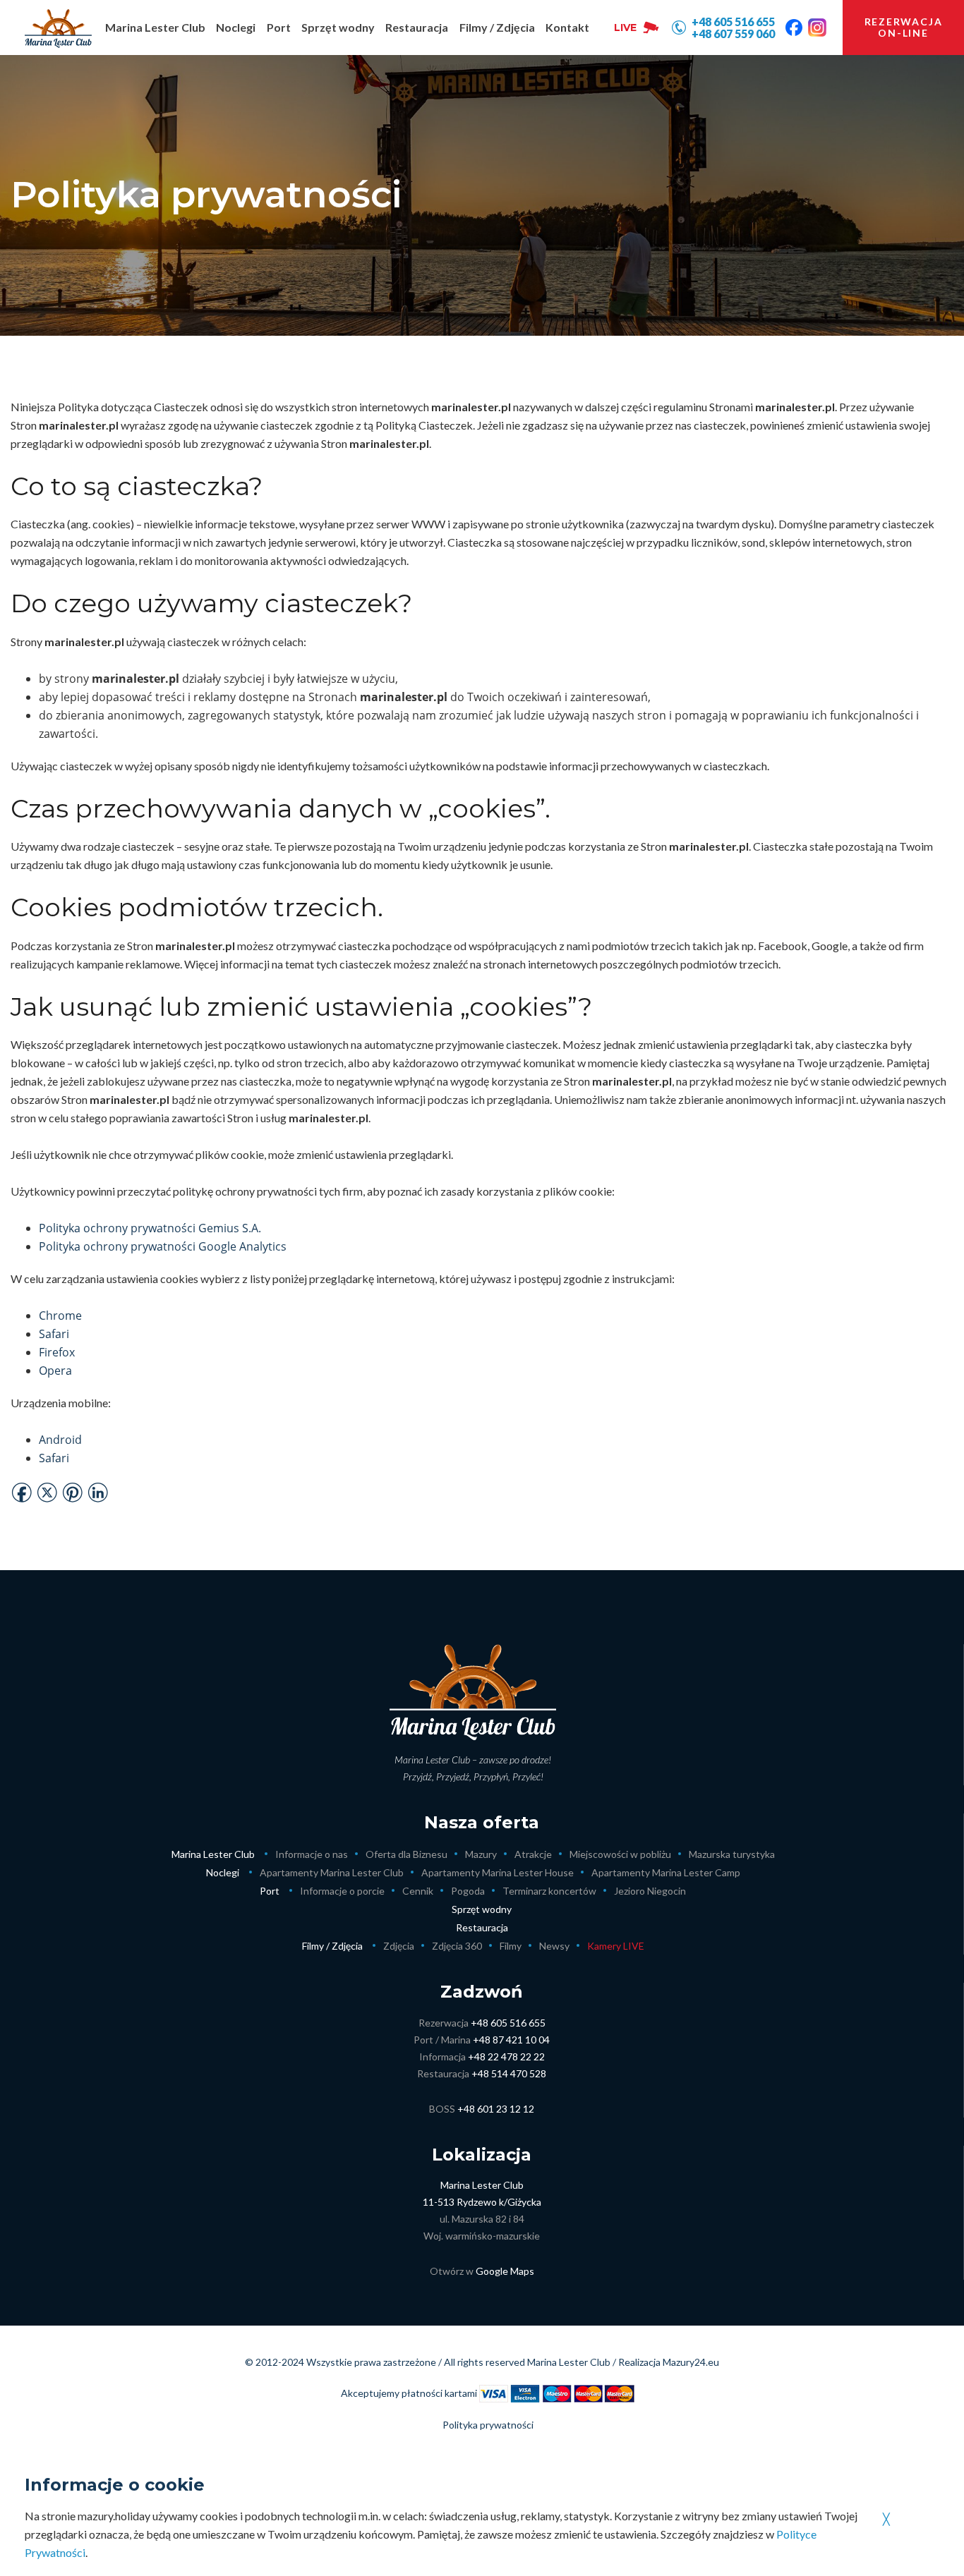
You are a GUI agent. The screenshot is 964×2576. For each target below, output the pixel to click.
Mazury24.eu (691, 2362)
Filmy (511, 1946)
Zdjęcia (399, 1946)
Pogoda (468, 1891)
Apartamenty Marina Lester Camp (666, 1872)
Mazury (481, 1854)
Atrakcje (533, 1854)
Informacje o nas (312, 1854)
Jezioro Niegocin (650, 1891)
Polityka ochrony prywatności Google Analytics (163, 1246)
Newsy (554, 1946)
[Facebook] (794, 28)
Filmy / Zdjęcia (332, 1946)
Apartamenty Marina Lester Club (332, 1872)
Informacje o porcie (342, 1891)
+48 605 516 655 (508, 2023)
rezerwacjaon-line (904, 27)
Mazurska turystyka (732, 1854)
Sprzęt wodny (482, 1909)
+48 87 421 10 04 (511, 2040)
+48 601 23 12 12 (496, 2109)
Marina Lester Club (213, 1854)
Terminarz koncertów (549, 1891)
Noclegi (223, 1872)
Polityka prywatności (488, 2425)
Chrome (60, 1316)
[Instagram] (817, 28)
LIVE (625, 28)
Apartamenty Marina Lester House (498, 1872)
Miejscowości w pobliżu (620, 1854)
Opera (55, 1371)
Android (60, 1440)
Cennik (418, 1891)
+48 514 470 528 (509, 2073)
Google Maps (505, 2271)
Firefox (57, 1352)
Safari (54, 1334)
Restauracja (482, 1927)
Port (270, 1891)
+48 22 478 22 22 (506, 2056)
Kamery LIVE (616, 1946)
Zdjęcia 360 (457, 1946)
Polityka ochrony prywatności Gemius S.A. (150, 1228)
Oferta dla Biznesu (406, 1854)
